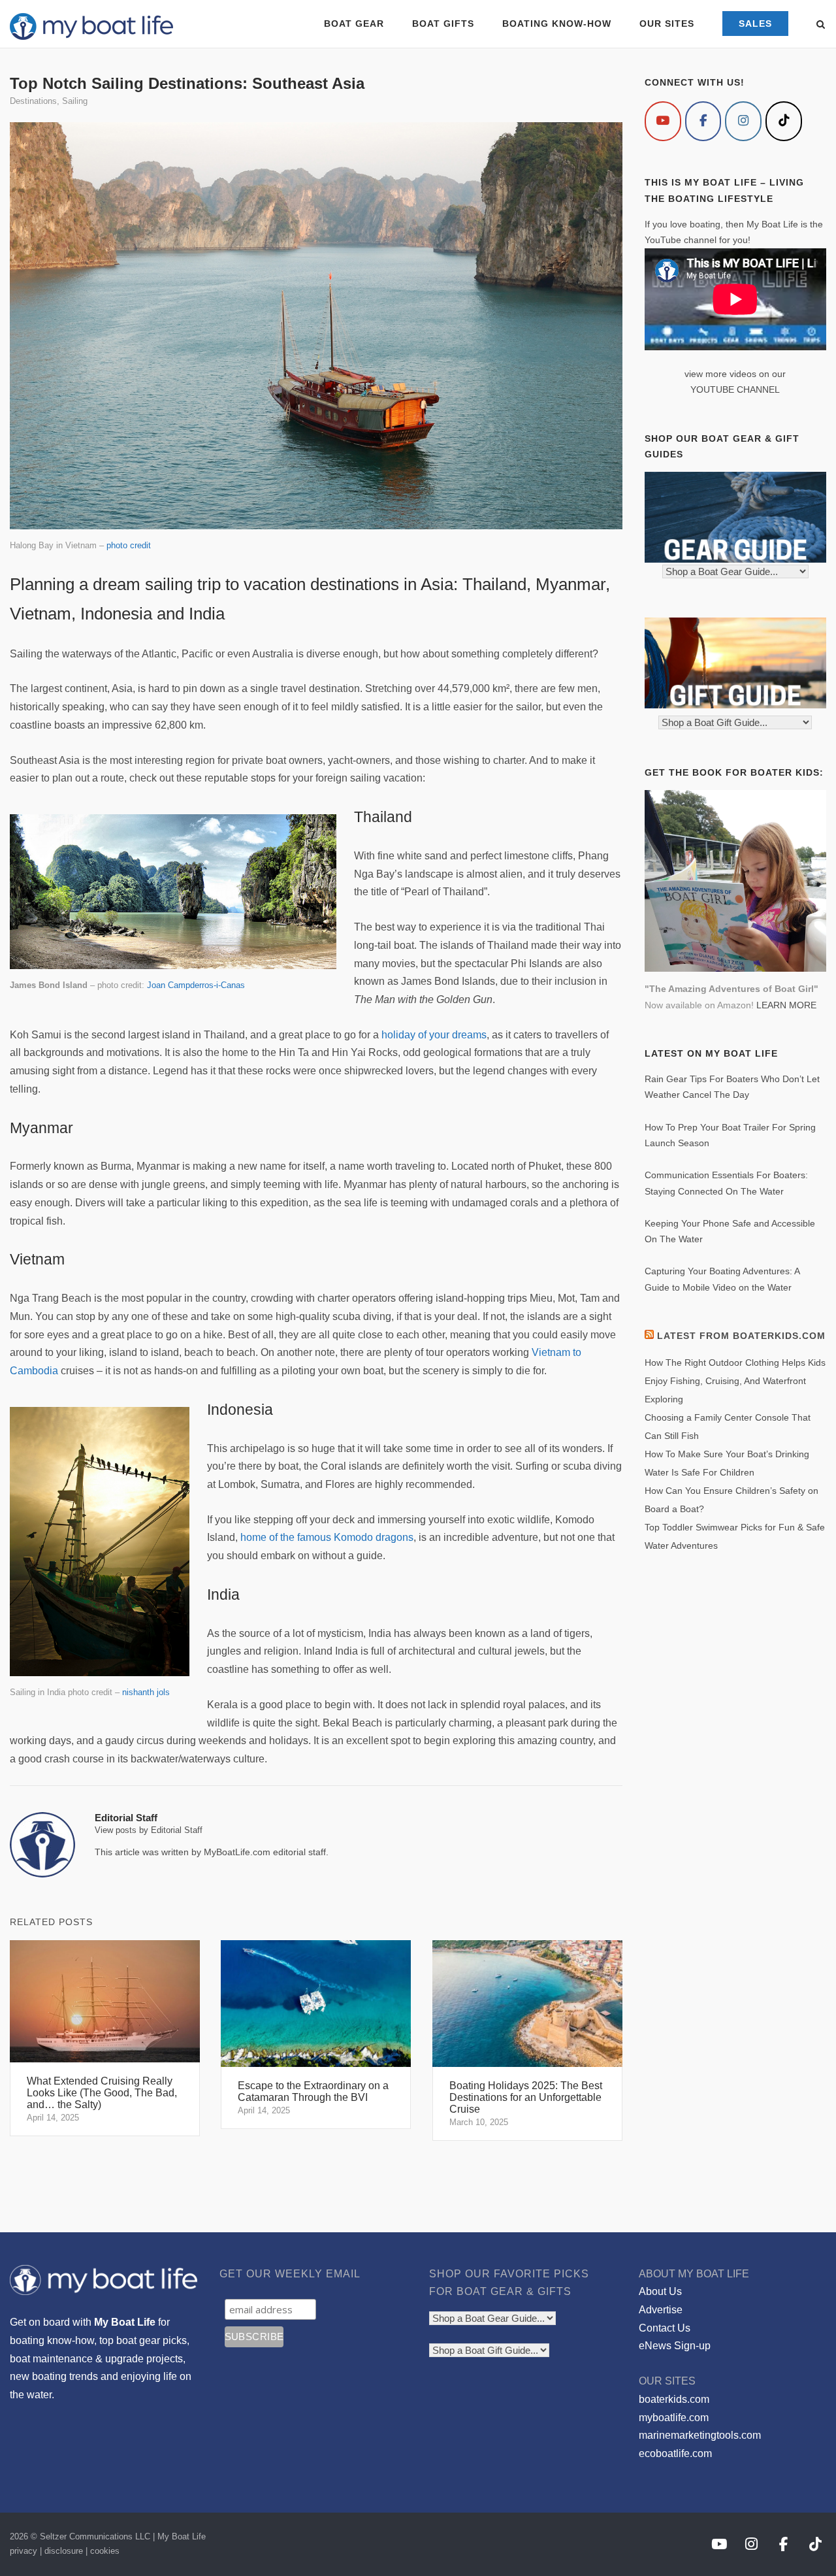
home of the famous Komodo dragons (327, 1537)
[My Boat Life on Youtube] (663, 121)
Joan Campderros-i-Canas (196, 985)
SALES (755, 24)
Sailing (75, 101)
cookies (105, 2551)
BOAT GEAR (354, 24)
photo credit (129, 545)
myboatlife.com (674, 2418)
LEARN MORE (786, 1005)
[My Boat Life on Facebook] (703, 121)
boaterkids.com (674, 2399)
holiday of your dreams (434, 1035)
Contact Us (665, 2328)
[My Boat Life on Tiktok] (784, 121)
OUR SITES (667, 24)
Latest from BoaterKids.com (741, 1336)
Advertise (661, 2310)
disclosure (64, 2551)
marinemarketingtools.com (700, 2435)
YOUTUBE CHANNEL (735, 389)
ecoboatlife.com (675, 2453)
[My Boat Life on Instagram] (743, 121)
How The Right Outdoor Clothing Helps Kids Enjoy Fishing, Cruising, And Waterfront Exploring (735, 1381)
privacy (24, 2551)
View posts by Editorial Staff (149, 1830)
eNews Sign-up (675, 2346)
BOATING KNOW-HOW (557, 24)
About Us (660, 2291)
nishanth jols (146, 1692)
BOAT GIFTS (443, 24)
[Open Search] (821, 25)
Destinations (33, 101)
